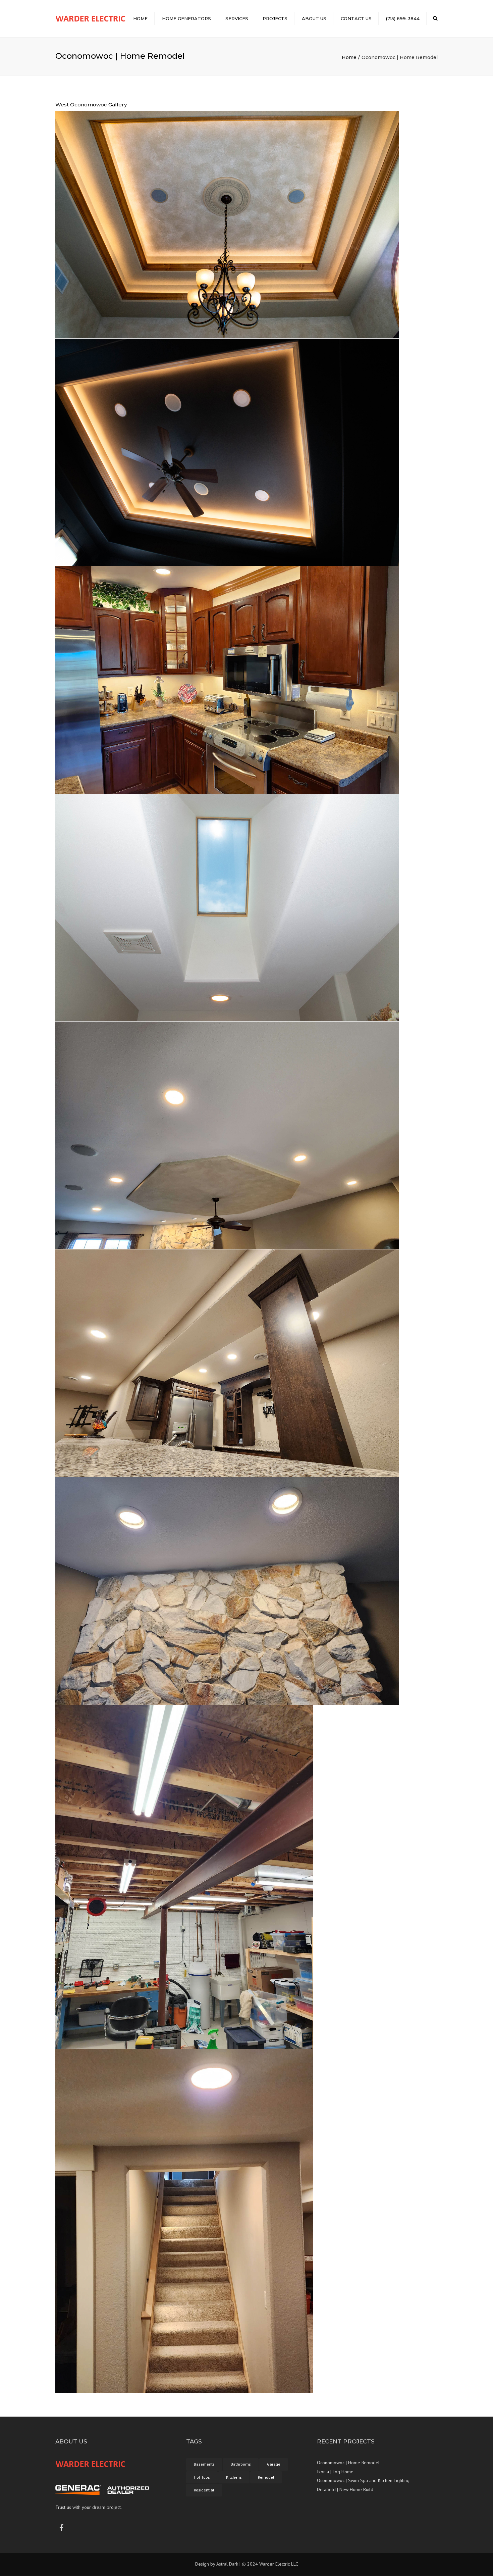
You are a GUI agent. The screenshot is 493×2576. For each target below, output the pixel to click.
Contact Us (356, 18)
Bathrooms (241, 2464)
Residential (204, 2490)
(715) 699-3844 (403, 18)
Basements (204, 2464)
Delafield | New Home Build (345, 2489)
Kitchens (234, 2477)
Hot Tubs (202, 2477)
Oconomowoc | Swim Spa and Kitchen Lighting (363, 2481)
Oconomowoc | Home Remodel (348, 2463)
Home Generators (186, 18)
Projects (275, 18)
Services (237, 18)
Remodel (266, 2477)
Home (140, 18)
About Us (314, 18)
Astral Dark (227, 2564)
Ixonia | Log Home (335, 2472)
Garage (274, 2464)
